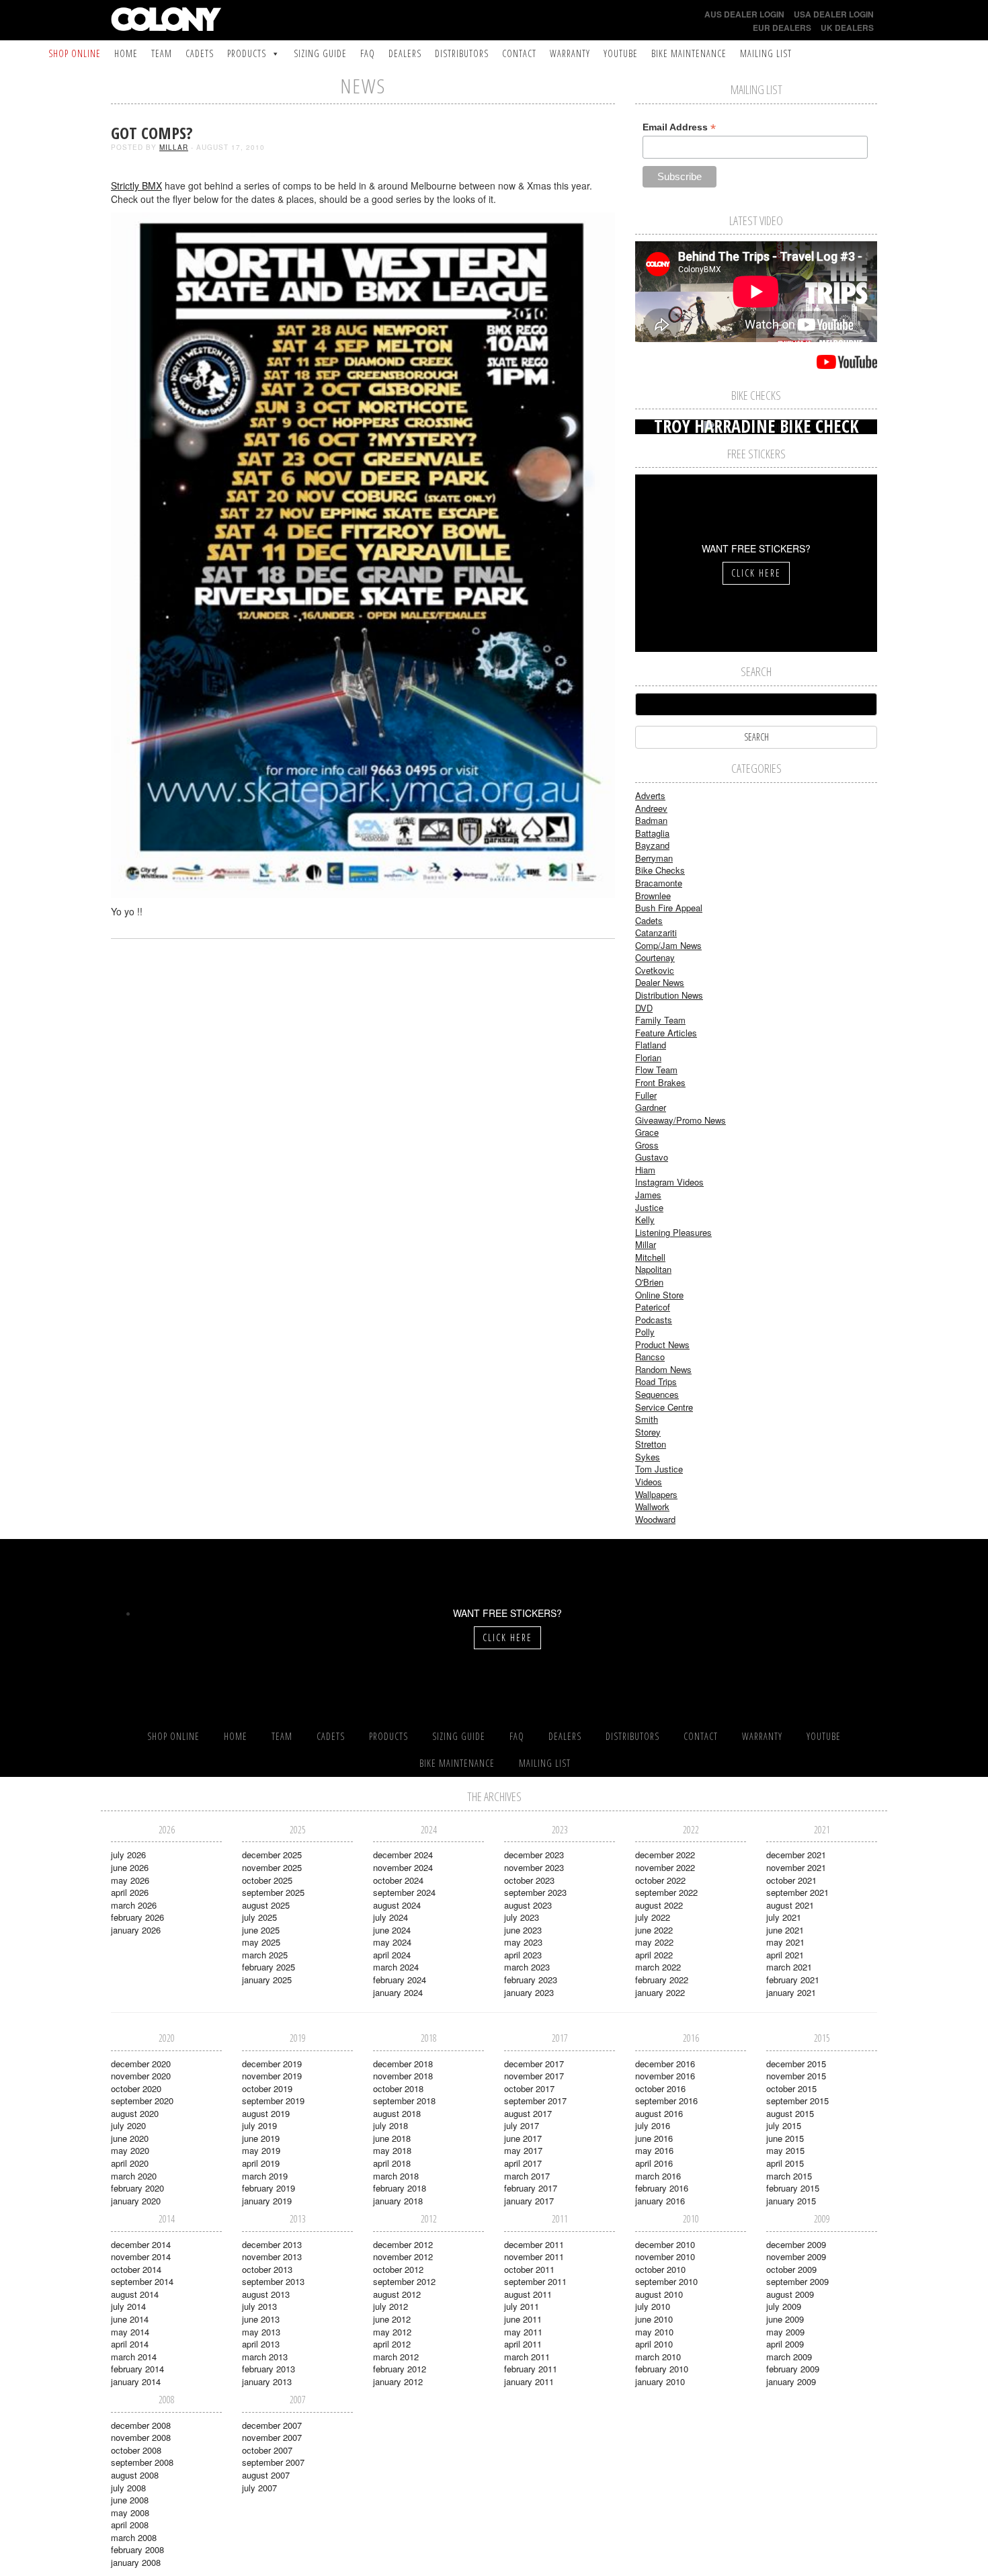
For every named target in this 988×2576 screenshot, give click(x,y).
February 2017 (531, 2188)
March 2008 (134, 2537)
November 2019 (272, 2076)
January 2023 (529, 1992)
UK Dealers (847, 28)
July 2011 (522, 2306)
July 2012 (390, 2306)
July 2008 (128, 2488)
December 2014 (141, 2244)
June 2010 (654, 2319)
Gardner (651, 1107)
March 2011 (527, 2357)
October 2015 (791, 2088)
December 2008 (141, 2425)
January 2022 (660, 1992)
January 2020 (136, 2201)
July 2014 (128, 2306)
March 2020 (134, 2176)
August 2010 (659, 2294)
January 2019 (267, 2201)
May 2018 (392, 2150)
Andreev (651, 808)
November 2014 (141, 2256)
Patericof (653, 1307)
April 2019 (261, 2163)
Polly (645, 1332)
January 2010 (660, 2381)
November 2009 (796, 2256)
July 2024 (390, 1917)
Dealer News (660, 982)
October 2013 (267, 2269)
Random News (663, 1369)
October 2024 (398, 1880)
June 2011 (523, 2319)
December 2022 (665, 1855)
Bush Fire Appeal (669, 908)
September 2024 (404, 1892)
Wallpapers (656, 1494)
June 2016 (654, 2138)
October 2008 (136, 2450)
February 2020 (137, 2188)
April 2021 (785, 1955)
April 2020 (130, 2163)
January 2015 (791, 2201)
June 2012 (392, 2319)
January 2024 (398, 1992)
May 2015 (785, 2150)
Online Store (659, 1295)
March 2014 (134, 2357)
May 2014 (130, 2332)
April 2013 (261, 2344)
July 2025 (259, 1917)
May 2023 (523, 1942)
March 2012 (396, 2357)
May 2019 (261, 2150)
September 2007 (273, 2462)
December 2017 (534, 2064)
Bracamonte (659, 883)
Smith (647, 1419)
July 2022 (653, 1917)
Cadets (200, 53)
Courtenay (655, 957)
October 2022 (660, 1880)
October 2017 (529, 2088)
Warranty (570, 53)
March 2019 (265, 2176)
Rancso (650, 1357)
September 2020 (142, 2101)
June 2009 (785, 2319)
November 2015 (796, 2076)
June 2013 (261, 2319)
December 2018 (403, 2064)
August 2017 (528, 2113)
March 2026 (134, 1905)
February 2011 (531, 2369)
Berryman (654, 858)
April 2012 (392, 2344)
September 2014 (142, 2281)
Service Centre (664, 1407)
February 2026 (137, 1917)
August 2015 (790, 2113)
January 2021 (791, 1992)
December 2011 (534, 2244)
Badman (651, 820)
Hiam (645, 1170)
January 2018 (398, 2201)
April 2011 (523, 2344)
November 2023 (534, 1867)
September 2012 (404, 2281)
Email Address (679, 127)
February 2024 (400, 1980)
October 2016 (660, 2088)
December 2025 (272, 1855)
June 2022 (654, 1930)
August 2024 (397, 1905)
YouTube (621, 53)
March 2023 (527, 1967)
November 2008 (141, 2437)
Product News (662, 1344)
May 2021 (785, 1942)
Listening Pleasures (673, 1232)
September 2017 (535, 2101)
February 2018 (400, 2188)
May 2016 (654, 2150)
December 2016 (665, 2064)
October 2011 (529, 2269)
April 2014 (130, 2344)
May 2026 (130, 1880)
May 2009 (785, 2332)
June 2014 (130, 2319)
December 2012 (403, 2244)
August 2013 (266, 2294)
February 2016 (662, 2188)
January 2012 (398, 2381)
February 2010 (662, 2369)
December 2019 (272, 2064)
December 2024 (403, 1855)
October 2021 (791, 1880)
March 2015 (789, 2176)
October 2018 (398, 2088)
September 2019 (273, 2101)
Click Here (756, 573)
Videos (649, 1482)
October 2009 (791, 2269)
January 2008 (136, 2562)
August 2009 (790, 2294)
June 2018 (392, 2138)
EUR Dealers (782, 28)
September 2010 (666, 2281)
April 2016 (654, 2163)
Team (162, 53)
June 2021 (785, 1930)
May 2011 (523, 2332)
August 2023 (528, 1905)
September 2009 (797, 2281)
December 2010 (665, 2244)
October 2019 (267, 2088)
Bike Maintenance (689, 53)
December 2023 (534, 1855)
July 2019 (259, 2125)
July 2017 (522, 2125)
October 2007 (267, 2450)
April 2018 (392, 2163)
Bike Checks (660, 870)
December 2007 (272, 2425)
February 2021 (793, 1980)
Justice (649, 1207)
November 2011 (534, 2256)
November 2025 (272, 1867)
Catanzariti (656, 932)
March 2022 (658, 1967)
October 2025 (267, 1880)
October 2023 (529, 1880)
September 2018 (404, 2101)
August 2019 (266, 2113)
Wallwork (652, 1506)
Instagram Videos (669, 1182)
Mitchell (650, 1257)
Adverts (650, 795)
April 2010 (654, 2344)
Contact (519, 53)
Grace (647, 1132)
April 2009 (785, 2344)
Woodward (655, 1519)
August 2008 (135, 2475)
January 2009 (791, 2381)
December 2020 (141, 2064)
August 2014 (135, 2294)
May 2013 (261, 2332)
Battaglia (652, 833)
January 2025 (267, 1980)
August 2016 (659, 2113)
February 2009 (793, 2369)
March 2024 (396, 1967)
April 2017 (523, 2163)
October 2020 (136, 2088)
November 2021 (796, 1867)
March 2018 (396, 2176)
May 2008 (130, 2512)
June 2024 (392, 1930)
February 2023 (531, 1980)
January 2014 (136, 2381)
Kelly (645, 1219)
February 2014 (137, 2369)
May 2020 (130, 2150)
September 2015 (797, 2101)
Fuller (646, 1095)
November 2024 (403, 1867)
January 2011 (529, 2381)
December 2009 (796, 2244)
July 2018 (390, 2125)
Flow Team (656, 1070)
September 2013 (273, 2281)
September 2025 (273, 1892)
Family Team (660, 1020)
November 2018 (403, 2076)
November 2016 (665, 2076)
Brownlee (653, 896)
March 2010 (658, 2357)
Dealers (405, 53)
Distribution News (669, 995)
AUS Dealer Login (744, 14)
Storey (648, 1432)
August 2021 (790, 1905)
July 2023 (522, 1917)
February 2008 (137, 2549)
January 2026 (136, 1930)
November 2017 (534, 2076)
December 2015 (796, 2064)
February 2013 (269, 2369)
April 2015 (785, 2163)
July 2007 (259, 2488)
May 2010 (654, 2332)
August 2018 (397, 2113)
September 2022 (666, 1892)
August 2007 (266, 2475)
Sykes (648, 1457)
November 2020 (141, 2076)
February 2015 (793, 2188)
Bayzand (652, 845)
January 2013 (267, 2381)
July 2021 (784, 1917)
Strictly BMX (136, 185)
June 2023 (523, 1930)
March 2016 (658, 2176)
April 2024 (392, 1955)
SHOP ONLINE (75, 53)
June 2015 (785, 2138)
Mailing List (766, 53)
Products (247, 53)
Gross (647, 1145)
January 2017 (529, 2201)
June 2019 (261, 2138)
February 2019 (269, 2188)
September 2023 (535, 1892)
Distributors (462, 53)
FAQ (368, 53)
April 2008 (130, 2525)
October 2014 (136, 2269)
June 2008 (130, 2500)
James (648, 1195)
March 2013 (265, 2357)
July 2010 (653, 2306)
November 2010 (665, 2256)
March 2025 (265, 1955)
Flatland (651, 1045)
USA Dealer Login (834, 14)
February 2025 (269, 1967)
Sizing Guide (320, 53)
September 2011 (535, 2281)
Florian (648, 1057)
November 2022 (665, 1867)
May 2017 (523, 2150)
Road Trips (656, 1381)
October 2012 (398, 2269)
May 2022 (654, 1942)
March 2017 (527, 2176)
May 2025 (261, 1942)
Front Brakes (660, 1082)
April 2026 (130, 1892)
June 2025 (261, 1930)
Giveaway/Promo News (681, 1120)
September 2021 (797, 1892)
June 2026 (130, 1867)
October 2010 (660, 2269)
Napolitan (653, 1269)
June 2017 (523, 2138)
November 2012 (403, 2256)
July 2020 (128, 2125)
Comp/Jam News (668, 945)
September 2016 (666, 2101)
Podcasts (654, 1320)
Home (126, 53)
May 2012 (392, 2332)
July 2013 (259, 2306)
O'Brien (649, 1282)
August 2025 (266, 1905)
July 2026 (128, 1855)
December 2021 (796, 1855)
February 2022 (662, 1980)
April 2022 (654, 1955)
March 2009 (789, 2357)
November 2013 (272, 2256)
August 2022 (659, 1905)
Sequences (657, 1394)
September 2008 (142, 2462)
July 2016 (653, 2125)
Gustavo (652, 1157)
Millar (174, 147)
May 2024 (392, 1942)
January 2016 (660, 2201)
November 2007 (272, 2437)
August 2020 (135, 2113)
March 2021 (789, 1967)
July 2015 (784, 2125)
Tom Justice (659, 1469)
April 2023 (523, 1955)
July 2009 (784, 2306)
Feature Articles (666, 1033)
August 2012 (397, 2294)
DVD (644, 1008)
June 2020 (130, 2138)
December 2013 (272, 2244)
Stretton (651, 1444)
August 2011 (528, 2294)
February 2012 (400, 2369)
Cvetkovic (655, 970)
